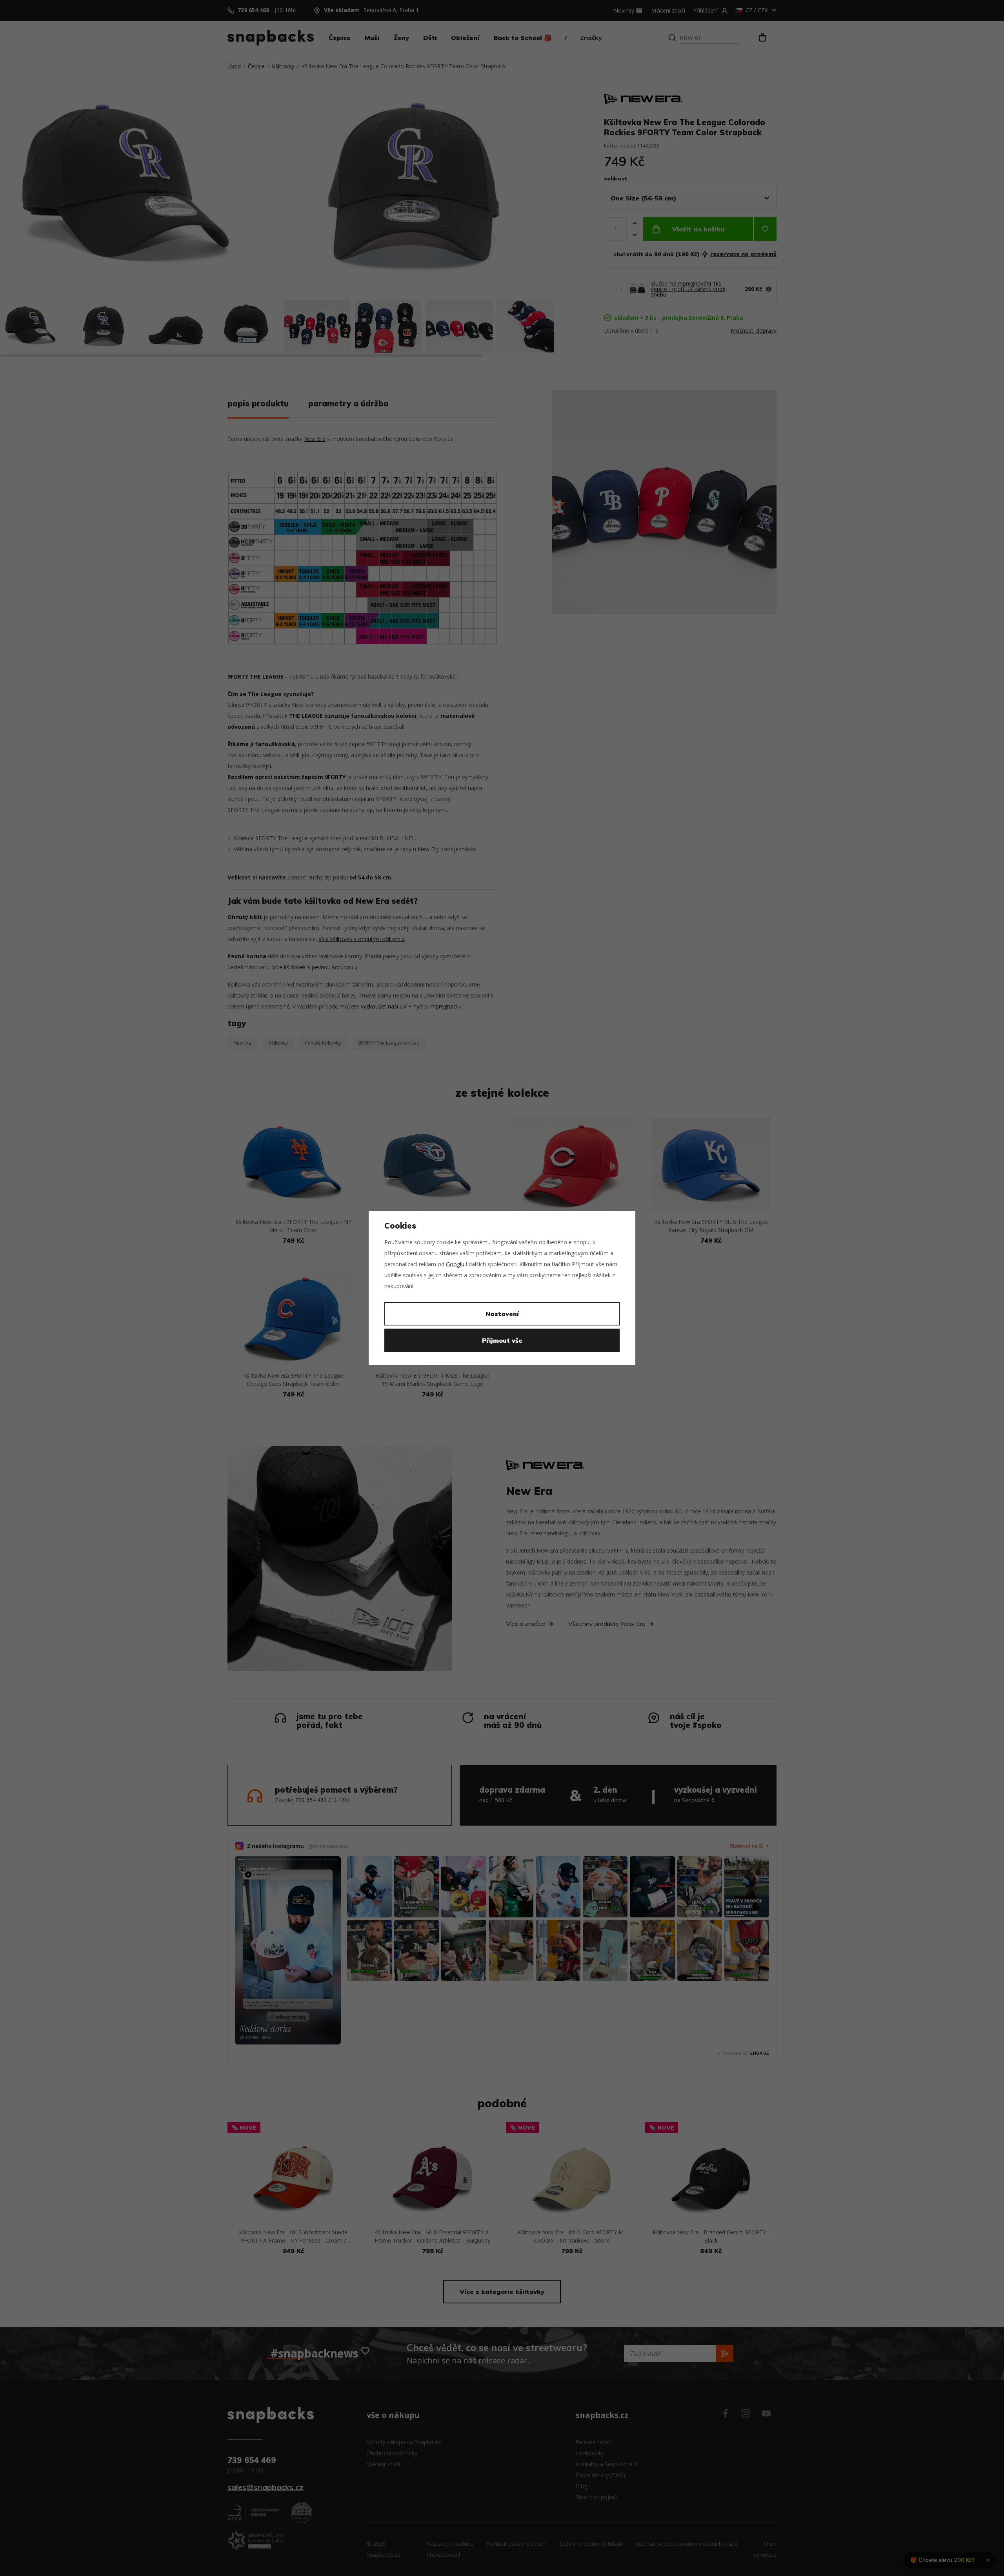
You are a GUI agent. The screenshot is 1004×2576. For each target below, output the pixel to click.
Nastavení (502, 1314)
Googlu (455, 1264)
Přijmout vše (502, 1340)
